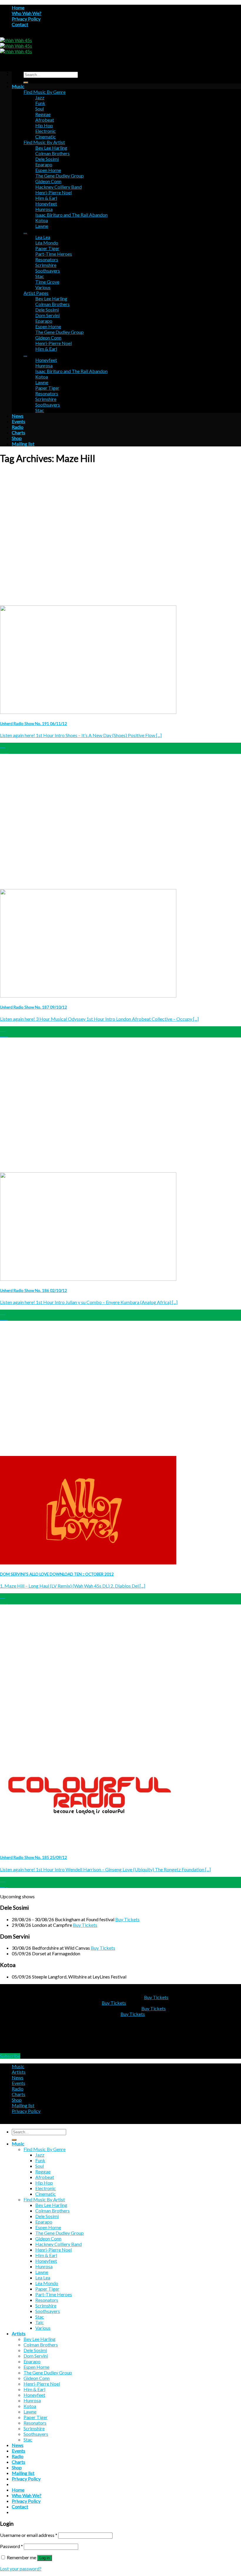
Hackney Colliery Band (58, 187)
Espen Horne (48, 170)
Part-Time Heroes (54, 254)
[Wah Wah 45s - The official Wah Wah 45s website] (16, 46)
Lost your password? (21, 2569)
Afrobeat (45, 120)
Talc (40, 2322)
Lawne (42, 226)
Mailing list (23, 444)
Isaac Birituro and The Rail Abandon (71, 215)
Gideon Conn (48, 181)
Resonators (47, 259)
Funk (40, 103)
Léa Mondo (47, 243)
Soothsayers (48, 271)
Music (18, 86)
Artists (19, 2072)
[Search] (26, 83)
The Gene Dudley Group (60, 176)
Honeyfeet (46, 204)
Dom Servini (47, 315)
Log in (45, 2558)
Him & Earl (46, 198)
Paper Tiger (47, 248)
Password (11, 2546)
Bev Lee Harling (51, 148)
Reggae (43, 114)
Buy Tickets (127, 1919)
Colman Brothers (52, 153)
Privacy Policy (26, 19)
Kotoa (42, 220)
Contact (20, 24)
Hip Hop (44, 125)
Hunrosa (44, 209)
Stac (40, 276)
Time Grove (47, 282)
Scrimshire (46, 265)
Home (18, 7)
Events (19, 421)
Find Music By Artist (44, 142)
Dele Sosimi (47, 159)
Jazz (40, 97)
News (18, 416)
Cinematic (46, 137)
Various (43, 287)
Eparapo (44, 164)
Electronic (46, 131)
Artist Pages (36, 293)
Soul (40, 109)
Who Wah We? (27, 13)
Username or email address (29, 2535)
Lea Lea (43, 237)
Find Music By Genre (45, 92)
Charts (19, 432)
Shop (17, 438)
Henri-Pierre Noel (53, 192)
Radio (18, 427)
